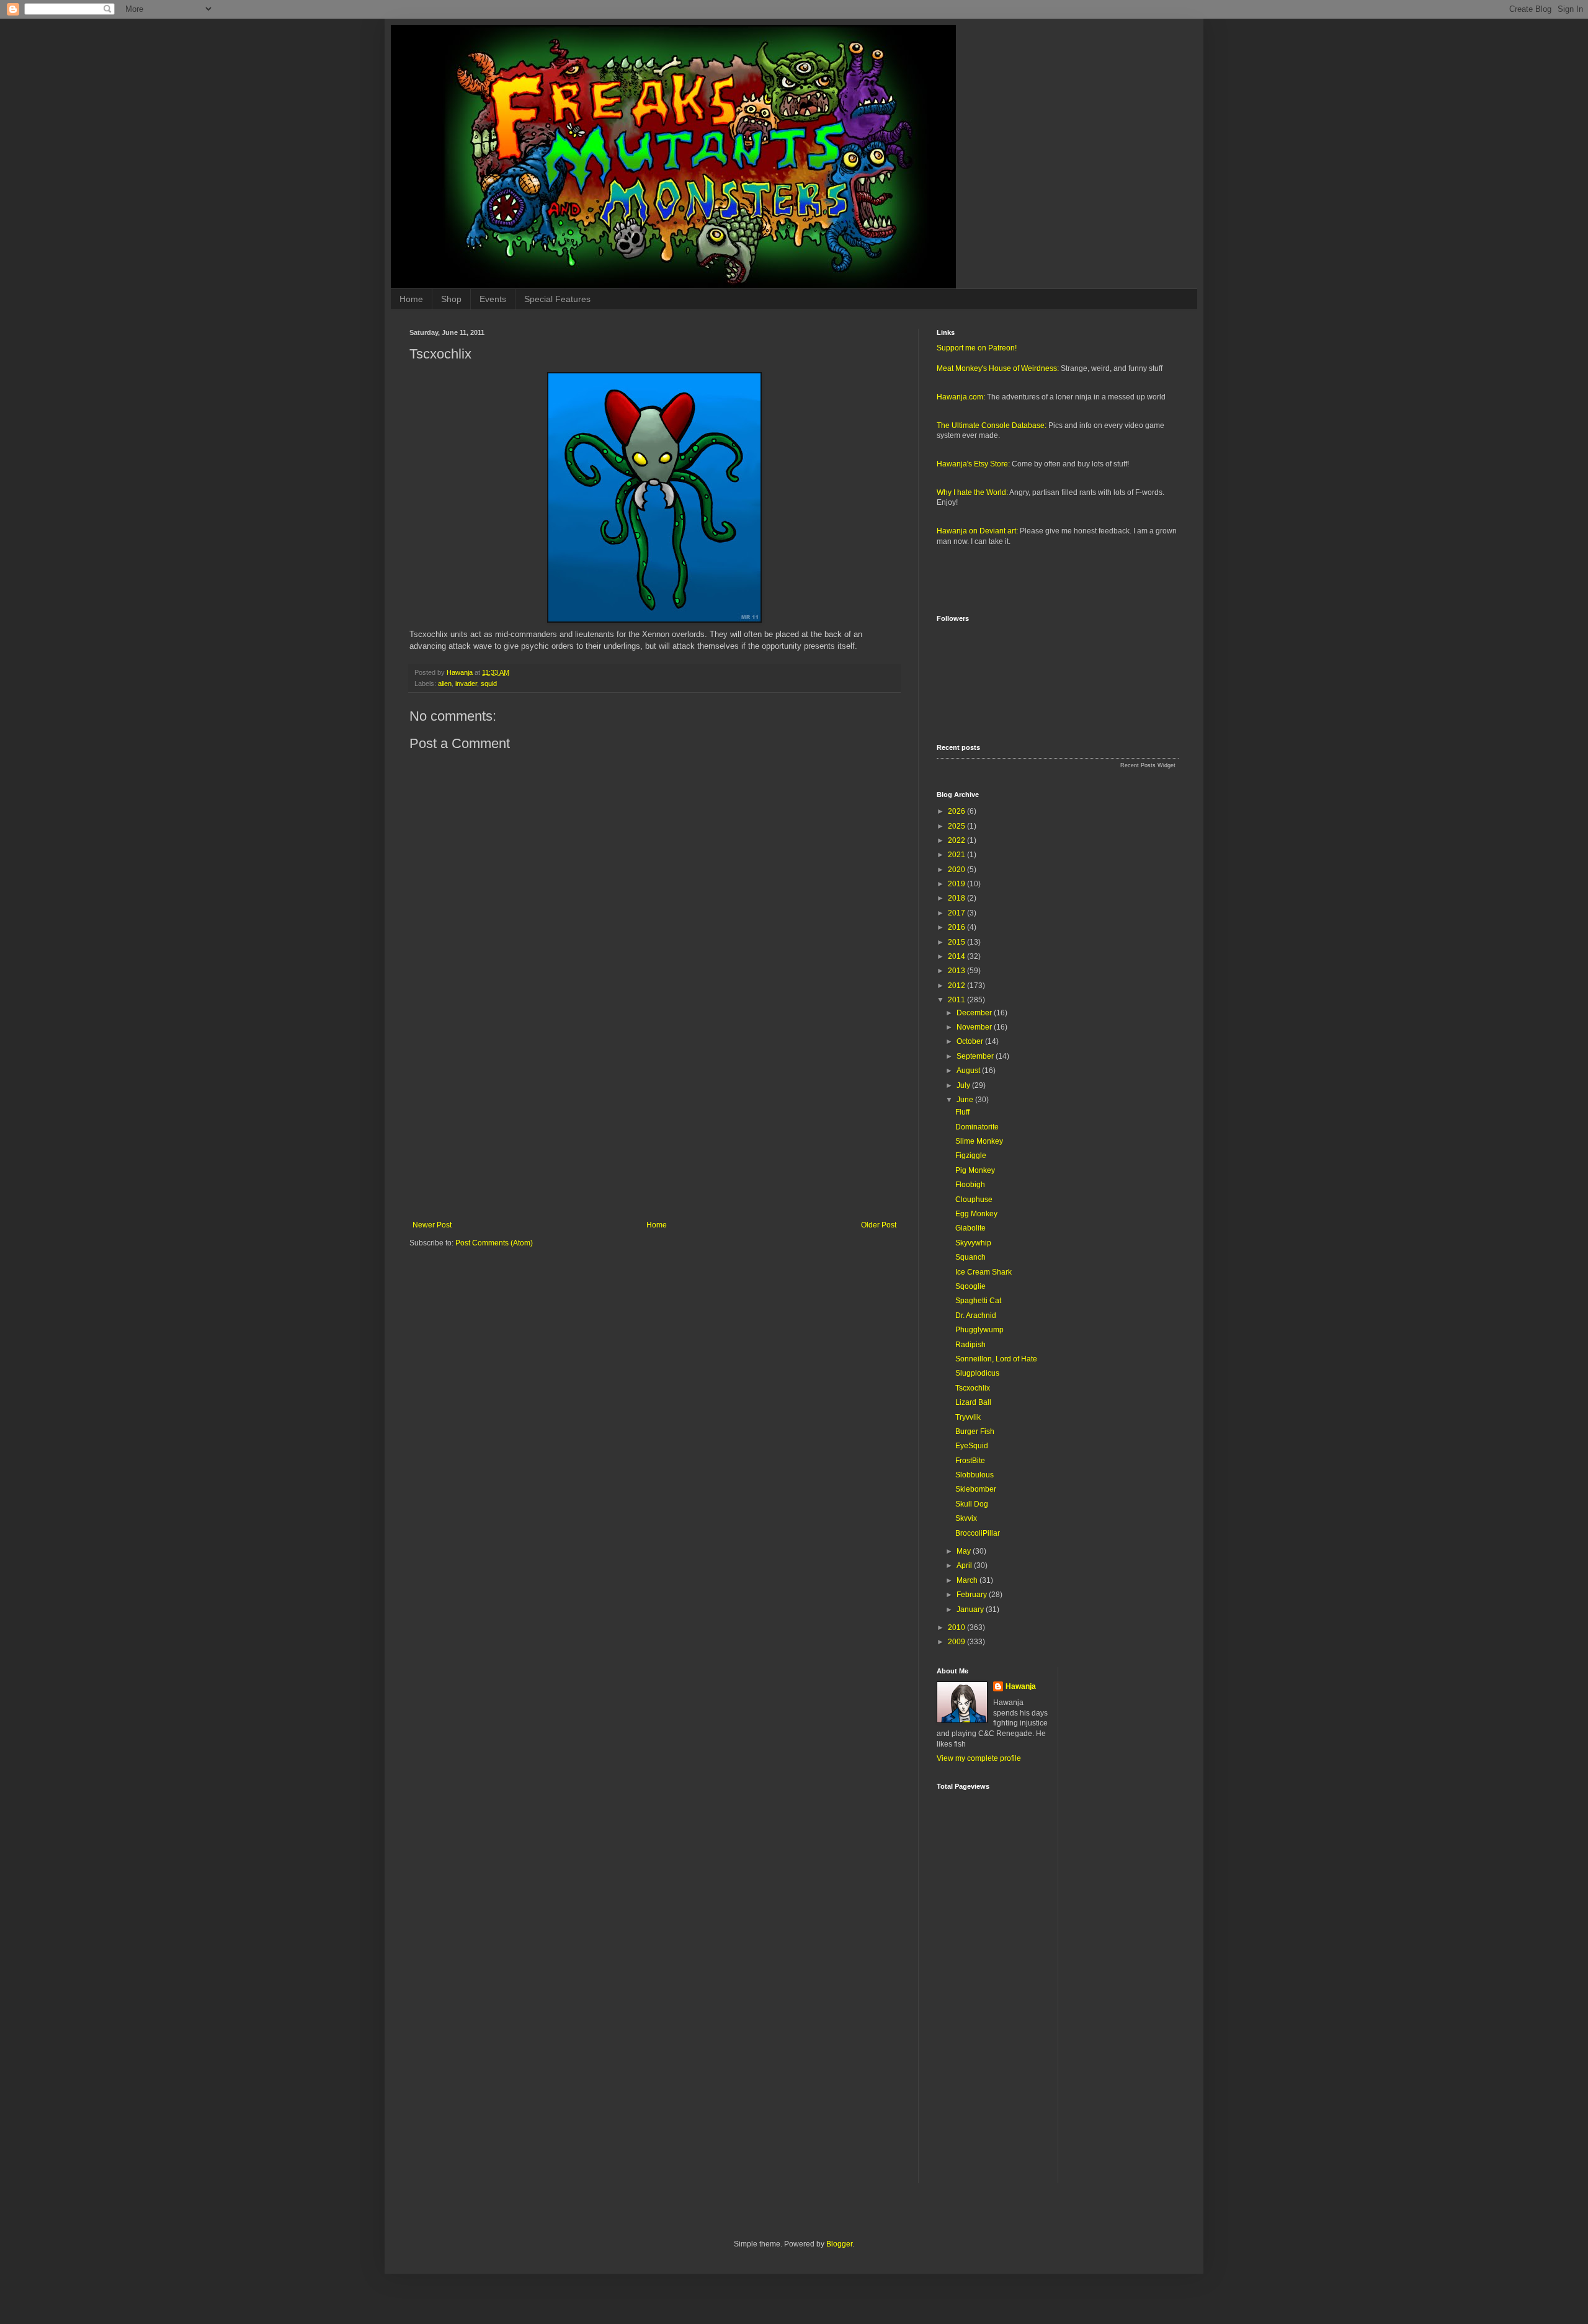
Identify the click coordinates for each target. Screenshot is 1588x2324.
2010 (957, 1627)
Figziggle (971, 1155)
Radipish (970, 1345)
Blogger (839, 2244)
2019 (957, 884)
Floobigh (970, 1185)
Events (493, 299)
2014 (957, 956)
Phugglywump (979, 1330)
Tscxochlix (973, 1388)
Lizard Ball (973, 1402)
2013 (957, 971)
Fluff (962, 1112)
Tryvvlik (968, 1417)
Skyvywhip (973, 1243)
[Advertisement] (654, 1118)
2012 (957, 986)
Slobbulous (975, 1475)
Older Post (879, 1225)
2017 (957, 913)
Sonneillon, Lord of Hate (996, 1359)
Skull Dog (972, 1504)
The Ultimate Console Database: (992, 425)
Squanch (970, 1257)
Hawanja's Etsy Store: (973, 464)
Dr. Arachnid (976, 1316)
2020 (957, 870)
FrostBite (970, 1461)
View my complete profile (979, 1758)
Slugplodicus (977, 1373)
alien (445, 683)
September (976, 1056)
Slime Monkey (979, 1141)
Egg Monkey (976, 1214)
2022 (957, 840)
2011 (957, 1000)
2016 (957, 927)
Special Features (557, 299)
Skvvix (966, 1518)
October (971, 1041)
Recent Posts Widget (1148, 765)
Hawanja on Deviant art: (977, 531)
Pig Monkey (975, 1170)
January (971, 1609)
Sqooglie (970, 1286)
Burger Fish (975, 1431)
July (964, 1085)
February (973, 1595)
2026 (957, 811)
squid (489, 683)
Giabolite (970, 1228)
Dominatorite (977, 1127)
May (965, 1551)
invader (466, 683)
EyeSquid (972, 1446)
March (968, 1580)
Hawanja (1021, 1686)
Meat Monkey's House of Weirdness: (998, 368)
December (975, 1013)
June (966, 1100)
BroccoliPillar (978, 1533)
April (965, 1565)
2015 (957, 942)
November (975, 1027)
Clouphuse (974, 1200)
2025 (957, 826)
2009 (957, 1642)
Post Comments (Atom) (494, 1243)
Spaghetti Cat (978, 1301)
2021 (957, 855)
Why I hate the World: (972, 492)
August (969, 1071)
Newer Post (432, 1225)
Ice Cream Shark (984, 1272)
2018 (957, 898)
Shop (451, 299)
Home (411, 299)
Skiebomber (976, 1489)
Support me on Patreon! (977, 348)
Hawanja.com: (961, 397)
